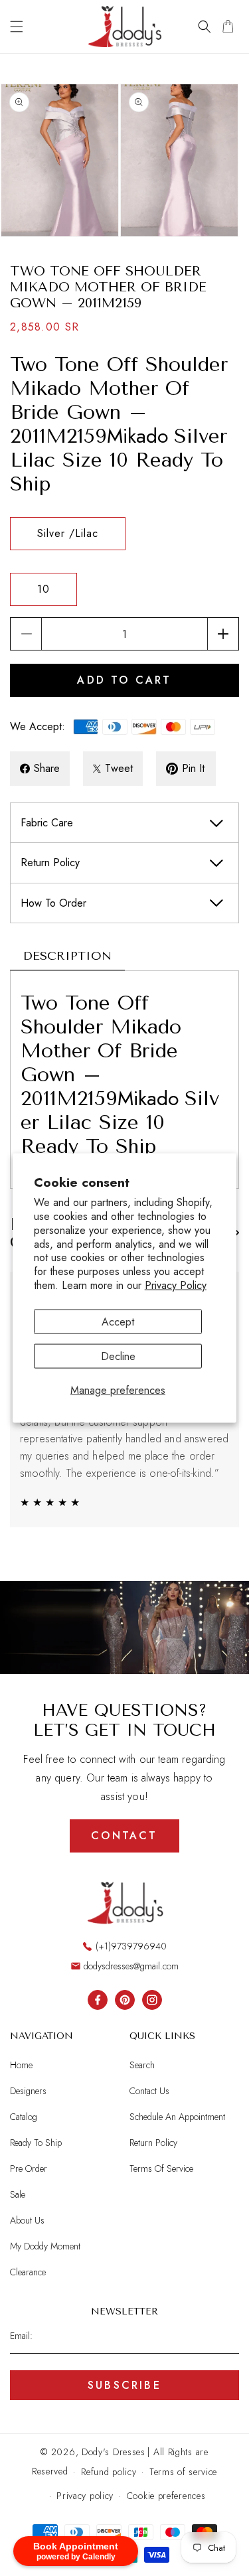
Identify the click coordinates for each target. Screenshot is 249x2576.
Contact (124, 1836)
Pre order (29, 2168)
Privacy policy (85, 2496)
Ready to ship (36, 2143)
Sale (18, 2194)
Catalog (24, 2117)
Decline (118, 1356)
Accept (118, 1321)
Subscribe (124, 2385)
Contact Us (149, 2091)
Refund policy (109, 2472)
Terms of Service (161, 2168)
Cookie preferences (166, 2496)
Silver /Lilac (68, 533)
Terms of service (183, 2472)
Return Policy (153, 2143)
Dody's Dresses (114, 2452)
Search (142, 2065)
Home (21, 2065)
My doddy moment (45, 2246)
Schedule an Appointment (177, 2117)
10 (43, 589)
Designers (28, 2091)
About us (27, 2220)
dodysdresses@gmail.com (131, 1966)
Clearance (28, 2272)
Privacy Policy (176, 1285)
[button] (17, 27)
